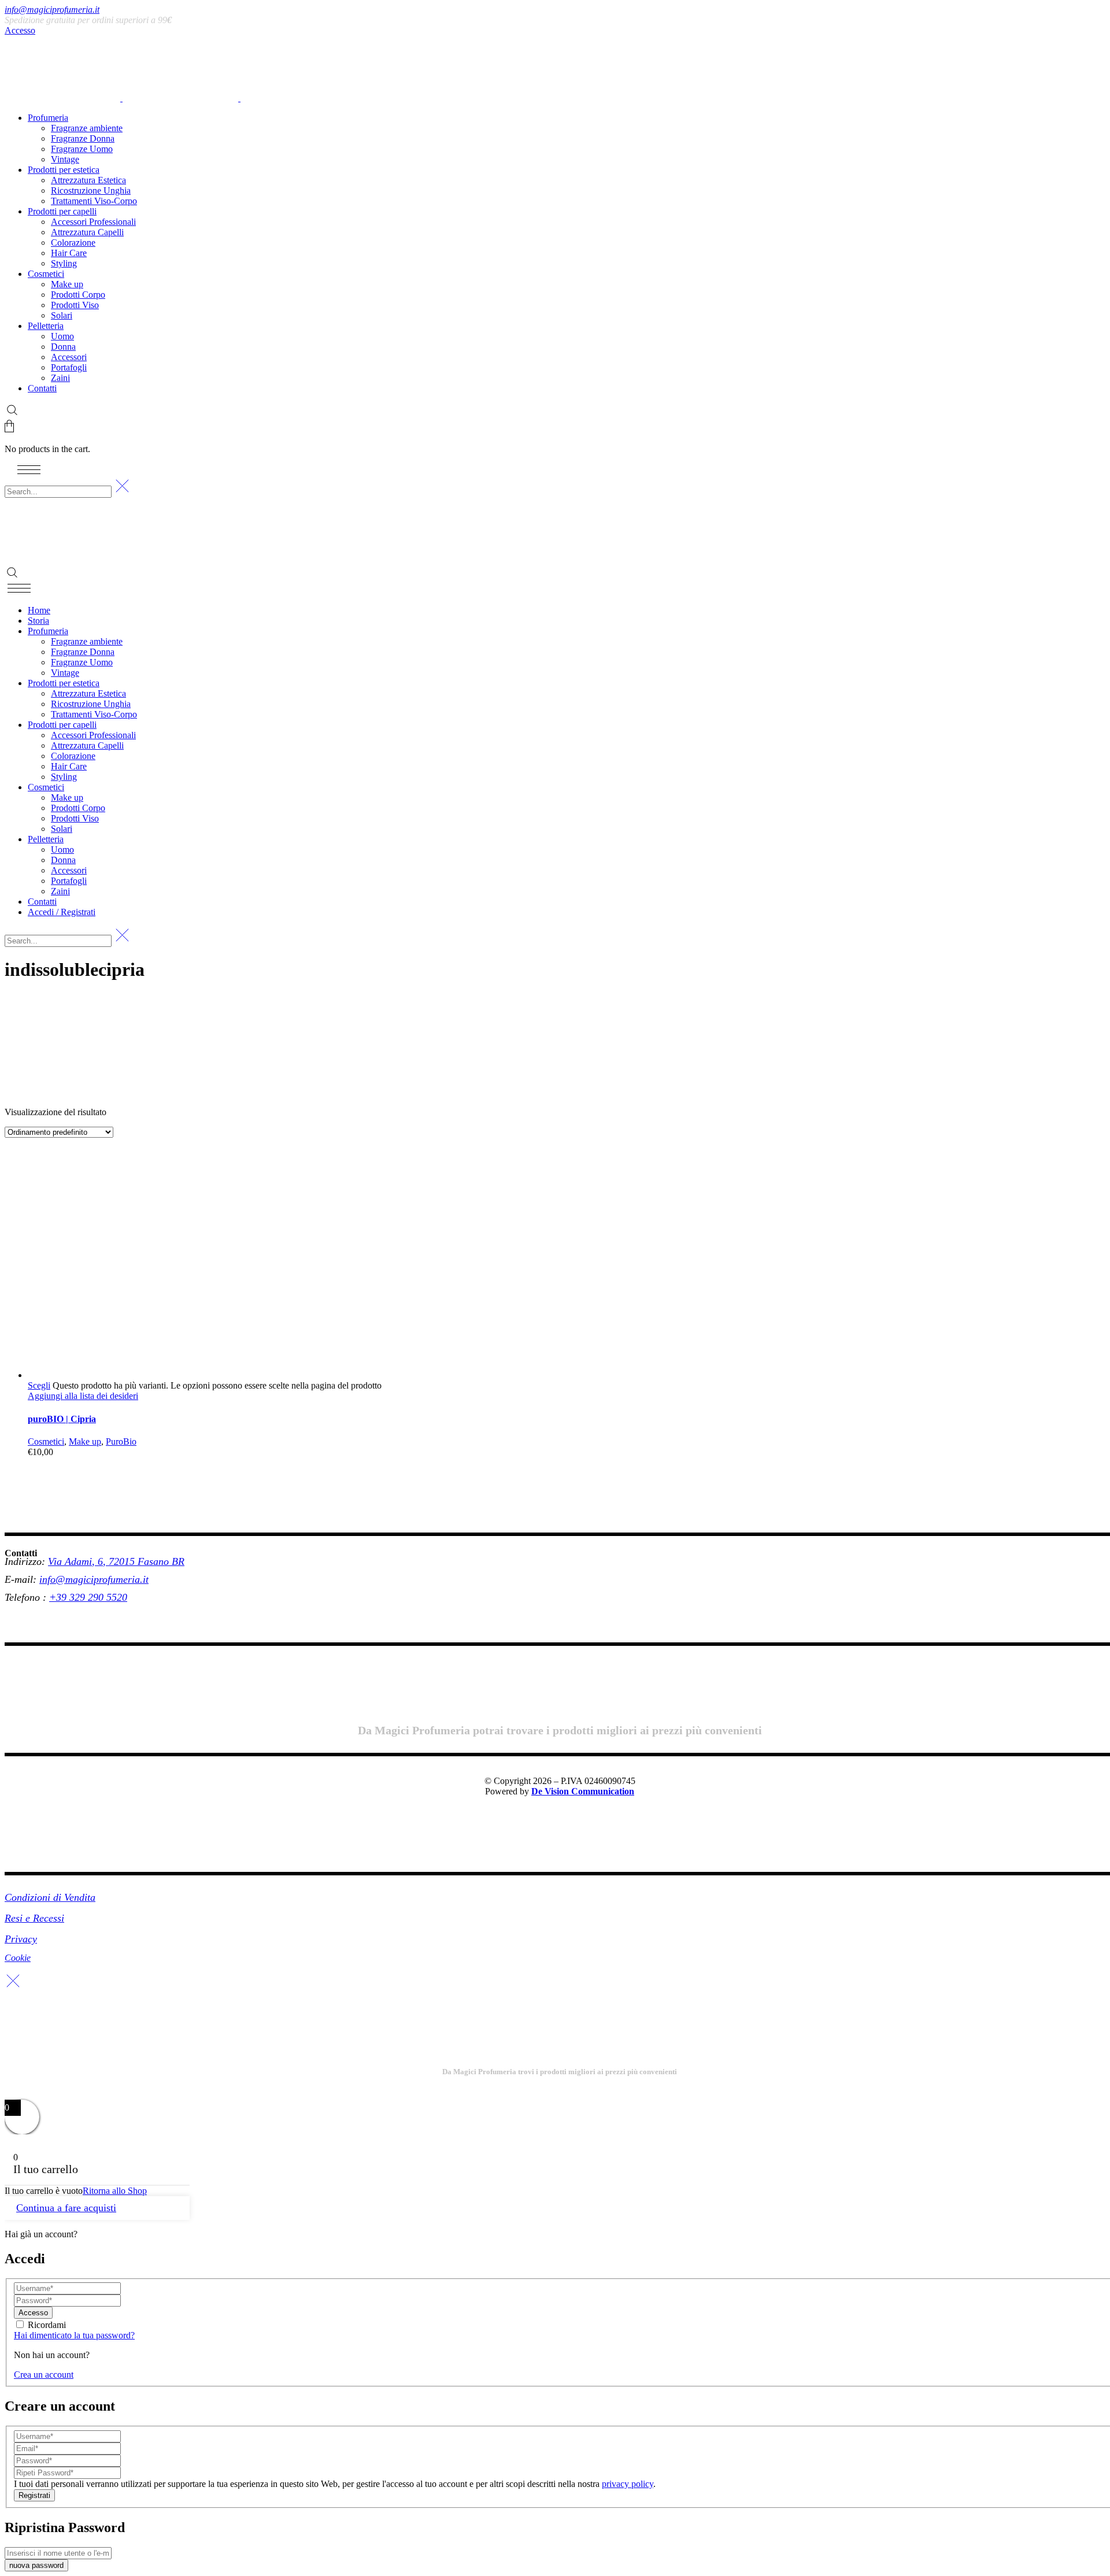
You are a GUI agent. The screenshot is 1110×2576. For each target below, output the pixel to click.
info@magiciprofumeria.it (52, 10)
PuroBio (121, 1441)
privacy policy (628, 2484)
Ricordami (47, 2325)
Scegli (39, 1385)
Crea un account (44, 2375)
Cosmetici (46, 1441)
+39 (59, 1597)
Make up (85, 1441)
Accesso (20, 30)
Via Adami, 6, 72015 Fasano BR (116, 1561)
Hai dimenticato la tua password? (74, 2335)
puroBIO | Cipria (62, 1419)
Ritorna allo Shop (115, 2191)
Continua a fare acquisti (66, 2208)
